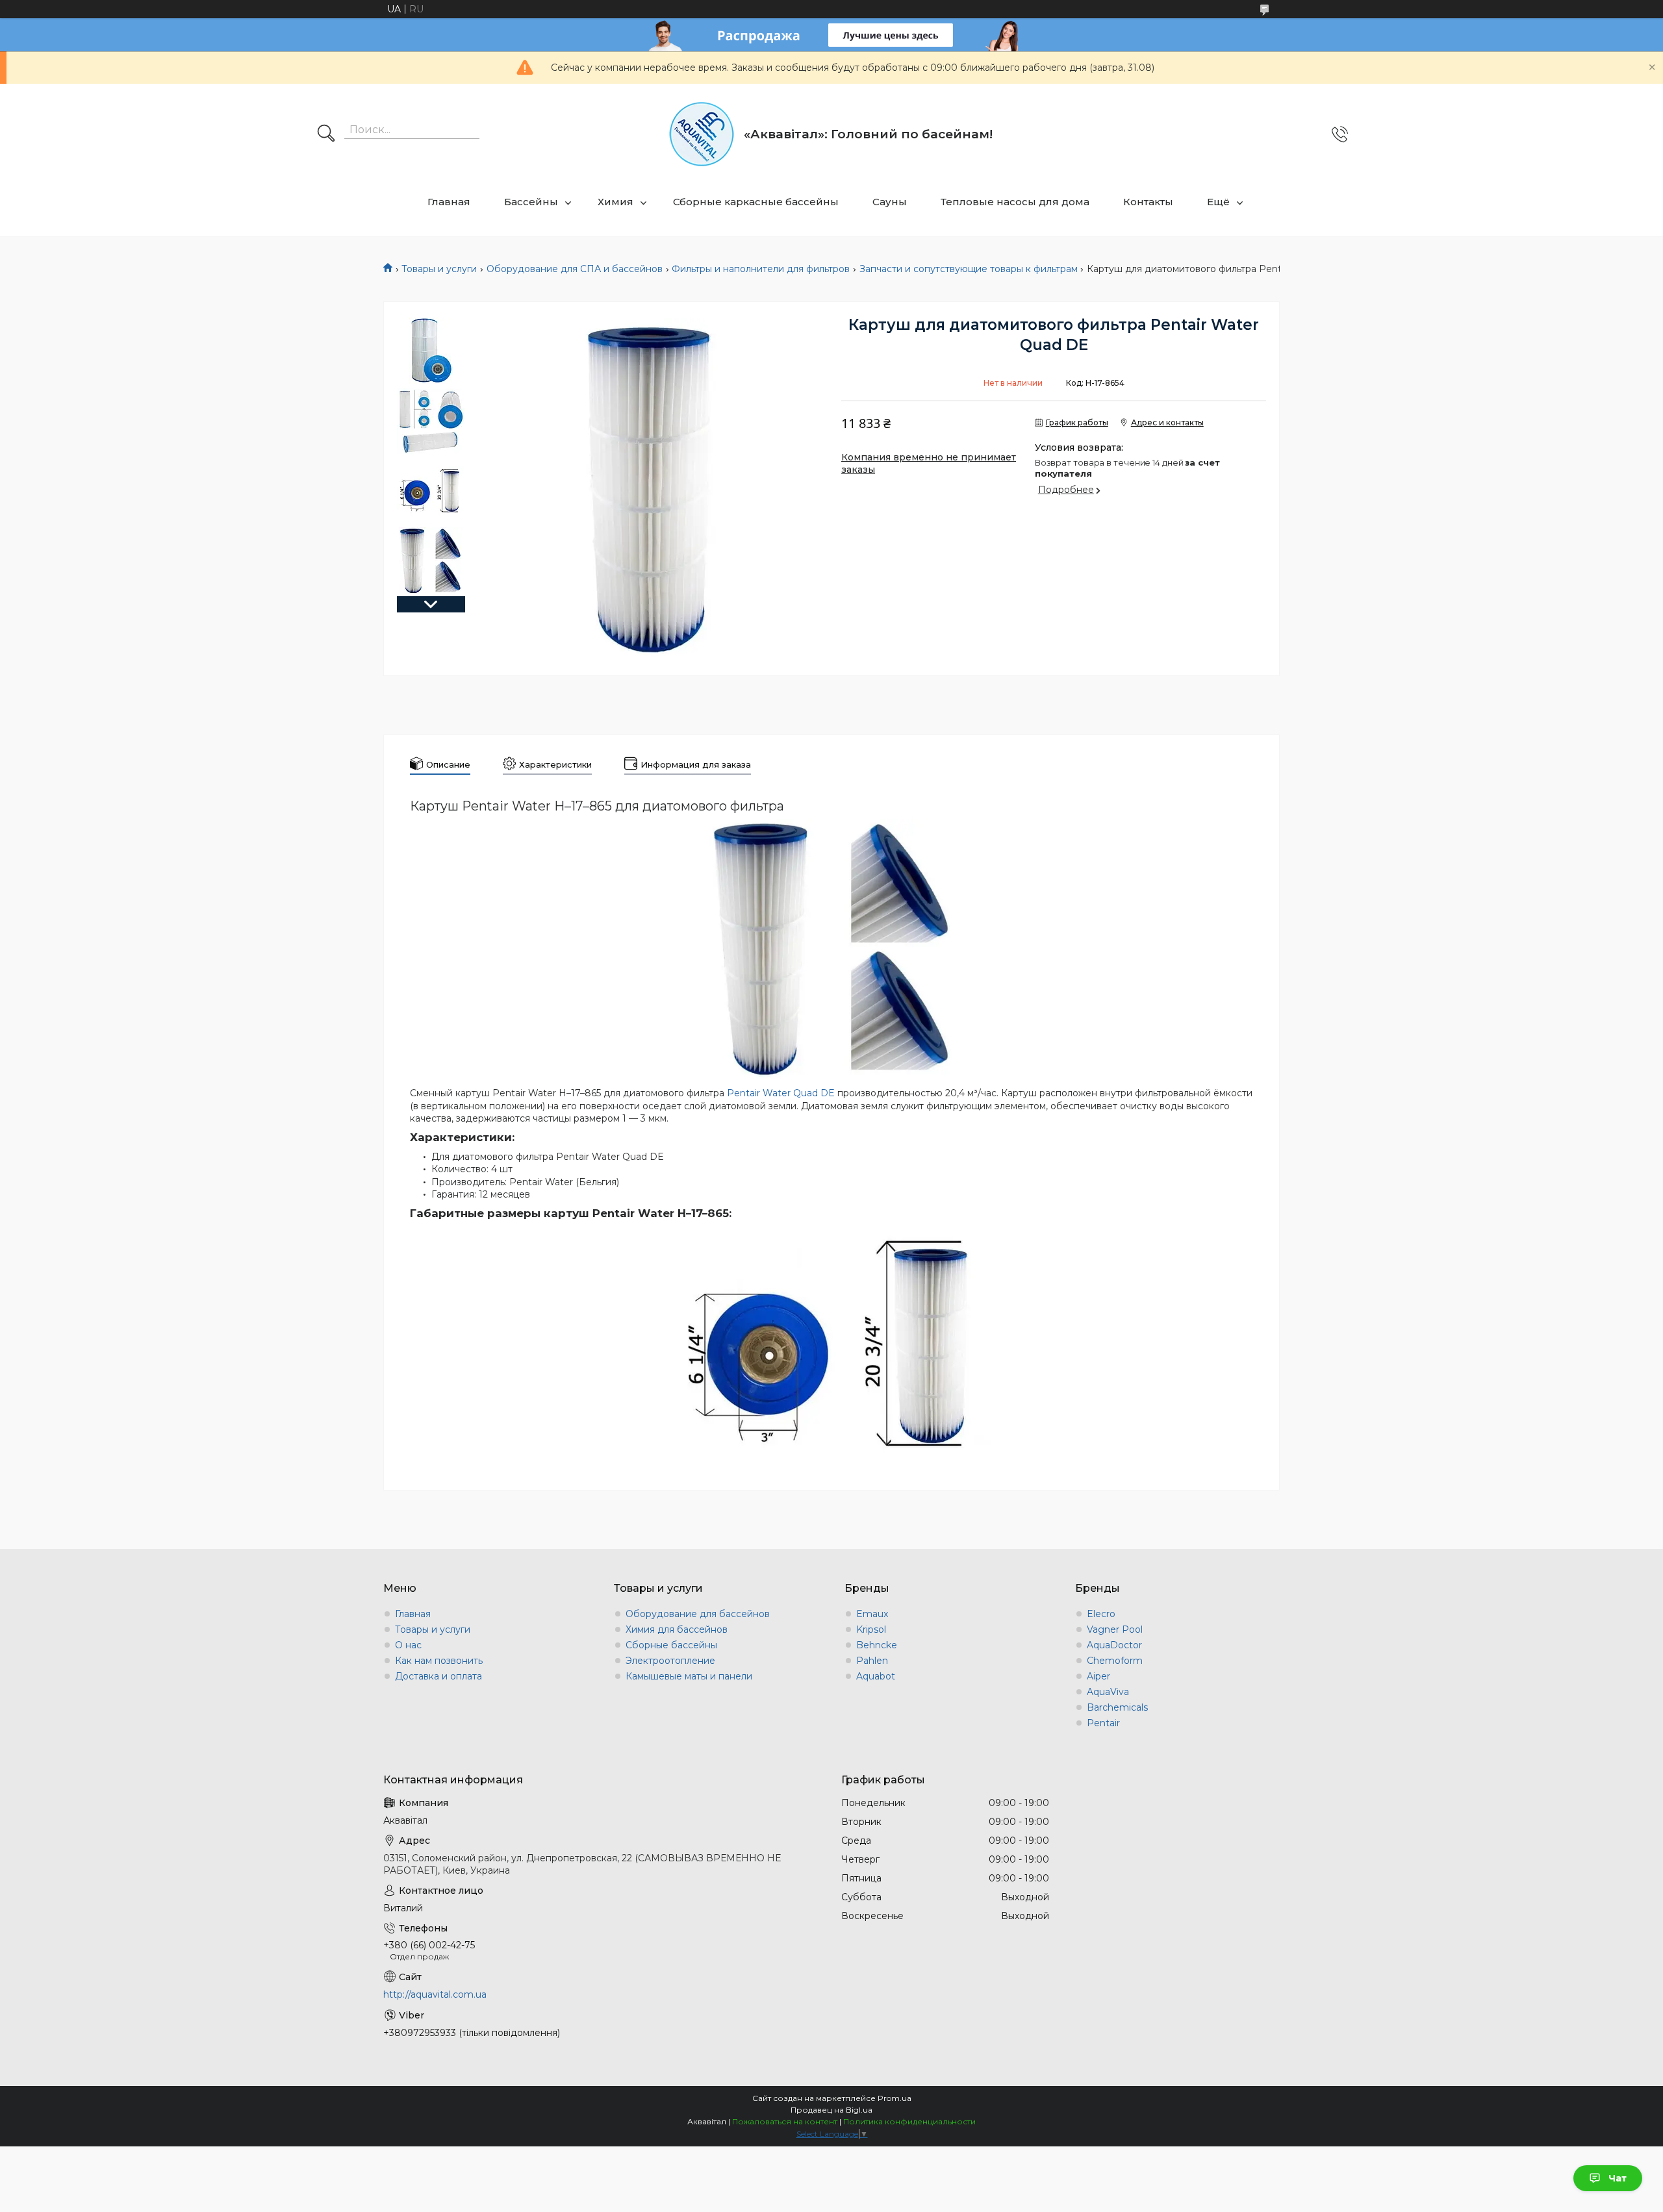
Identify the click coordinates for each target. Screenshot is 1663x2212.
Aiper (1098, 1676)
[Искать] (326, 134)
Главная (449, 202)
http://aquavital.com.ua (435, 1994)
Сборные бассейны (671, 1645)
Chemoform (1115, 1661)
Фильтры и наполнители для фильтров (761, 269)
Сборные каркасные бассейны (756, 202)
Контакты (1148, 202)
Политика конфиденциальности (909, 2121)
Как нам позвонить (439, 1661)
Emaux (872, 1614)
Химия (616, 202)
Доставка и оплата (438, 1676)
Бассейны (531, 202)
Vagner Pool (1115, 1629)
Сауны (890, 202)
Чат (1618, 2178)
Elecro (1101, 1614)
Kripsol (871, 1629)
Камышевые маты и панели (689, 1676)
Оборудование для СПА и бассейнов (575, 269)
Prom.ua (895, 2098)
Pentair (1103, 1723)
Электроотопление (670, 1661)
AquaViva (1108, 1692)
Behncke (877, 1645)
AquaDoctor (1114, 1645)
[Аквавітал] (702, 134)
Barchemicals (1117, 1707)
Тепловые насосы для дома (1015, 202)
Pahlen (872, 1661)
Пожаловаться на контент (785, 2121)
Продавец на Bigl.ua (831, 2110)
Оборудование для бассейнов (698, 1614)
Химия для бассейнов (677, 1629)
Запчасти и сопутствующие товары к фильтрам (969, 269)
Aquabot (876, 1676)
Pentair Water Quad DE (781, 1093)
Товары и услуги (439, 269)
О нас (408, 1645)
